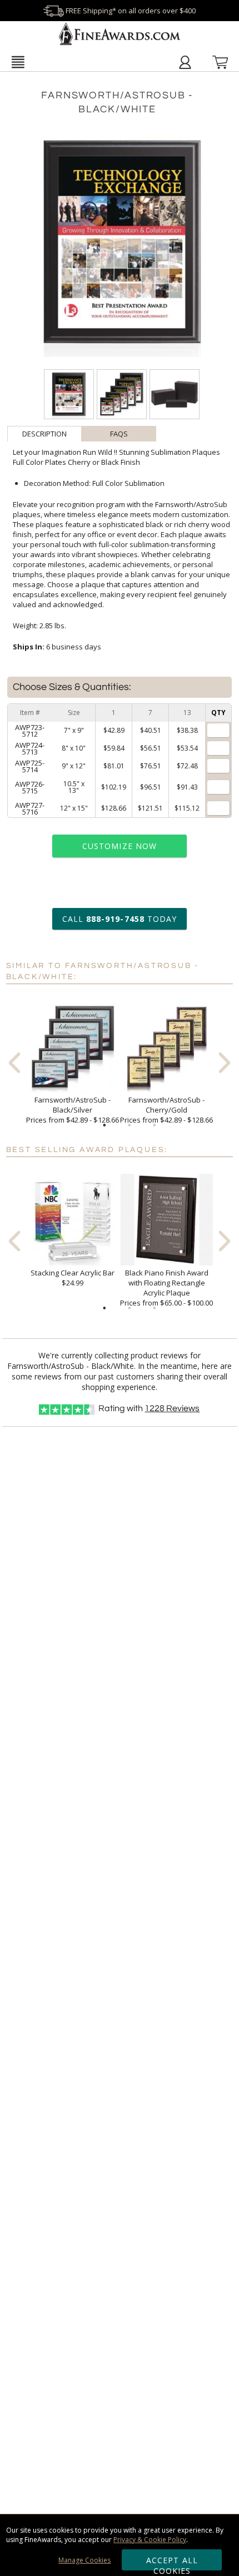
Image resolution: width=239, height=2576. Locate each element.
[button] (18, 62)
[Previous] (14, 1063)
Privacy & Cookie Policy (150, 2540)
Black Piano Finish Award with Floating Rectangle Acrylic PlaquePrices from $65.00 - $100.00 (166, 1288)
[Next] (225, 1063)
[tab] (44, 434)
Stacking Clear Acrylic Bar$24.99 (73, 1278)
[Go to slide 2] (130, 1125)
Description (44, 434)
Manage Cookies (84, 2560)
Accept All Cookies (172, 2563)
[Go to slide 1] (104, 1125)
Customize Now (120, 846)
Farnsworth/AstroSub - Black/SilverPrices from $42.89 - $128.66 (73, 1110)
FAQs (119, 434)
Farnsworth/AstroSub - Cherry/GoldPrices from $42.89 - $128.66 (166, 1110)
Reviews (172, 1408)
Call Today (120, 919)
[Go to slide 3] (155, 1125)
